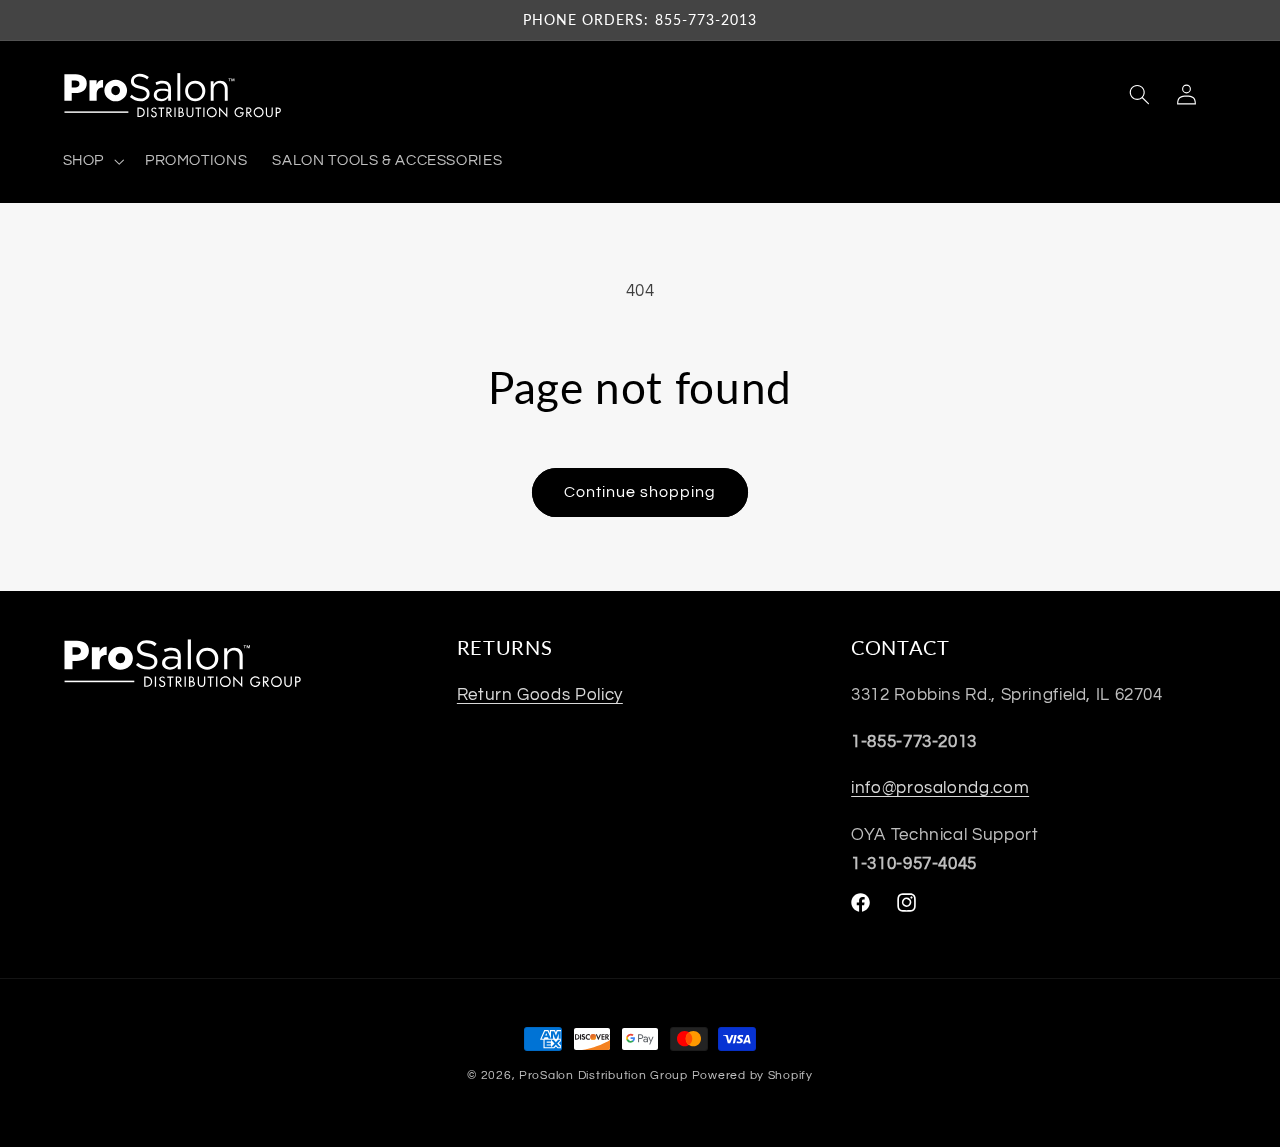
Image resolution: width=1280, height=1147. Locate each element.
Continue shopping (640, 492)
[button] (91, 161)
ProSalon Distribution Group (603, 1075)
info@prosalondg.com (940, 788)
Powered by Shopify (752, 1075)
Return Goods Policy (540, 695)
